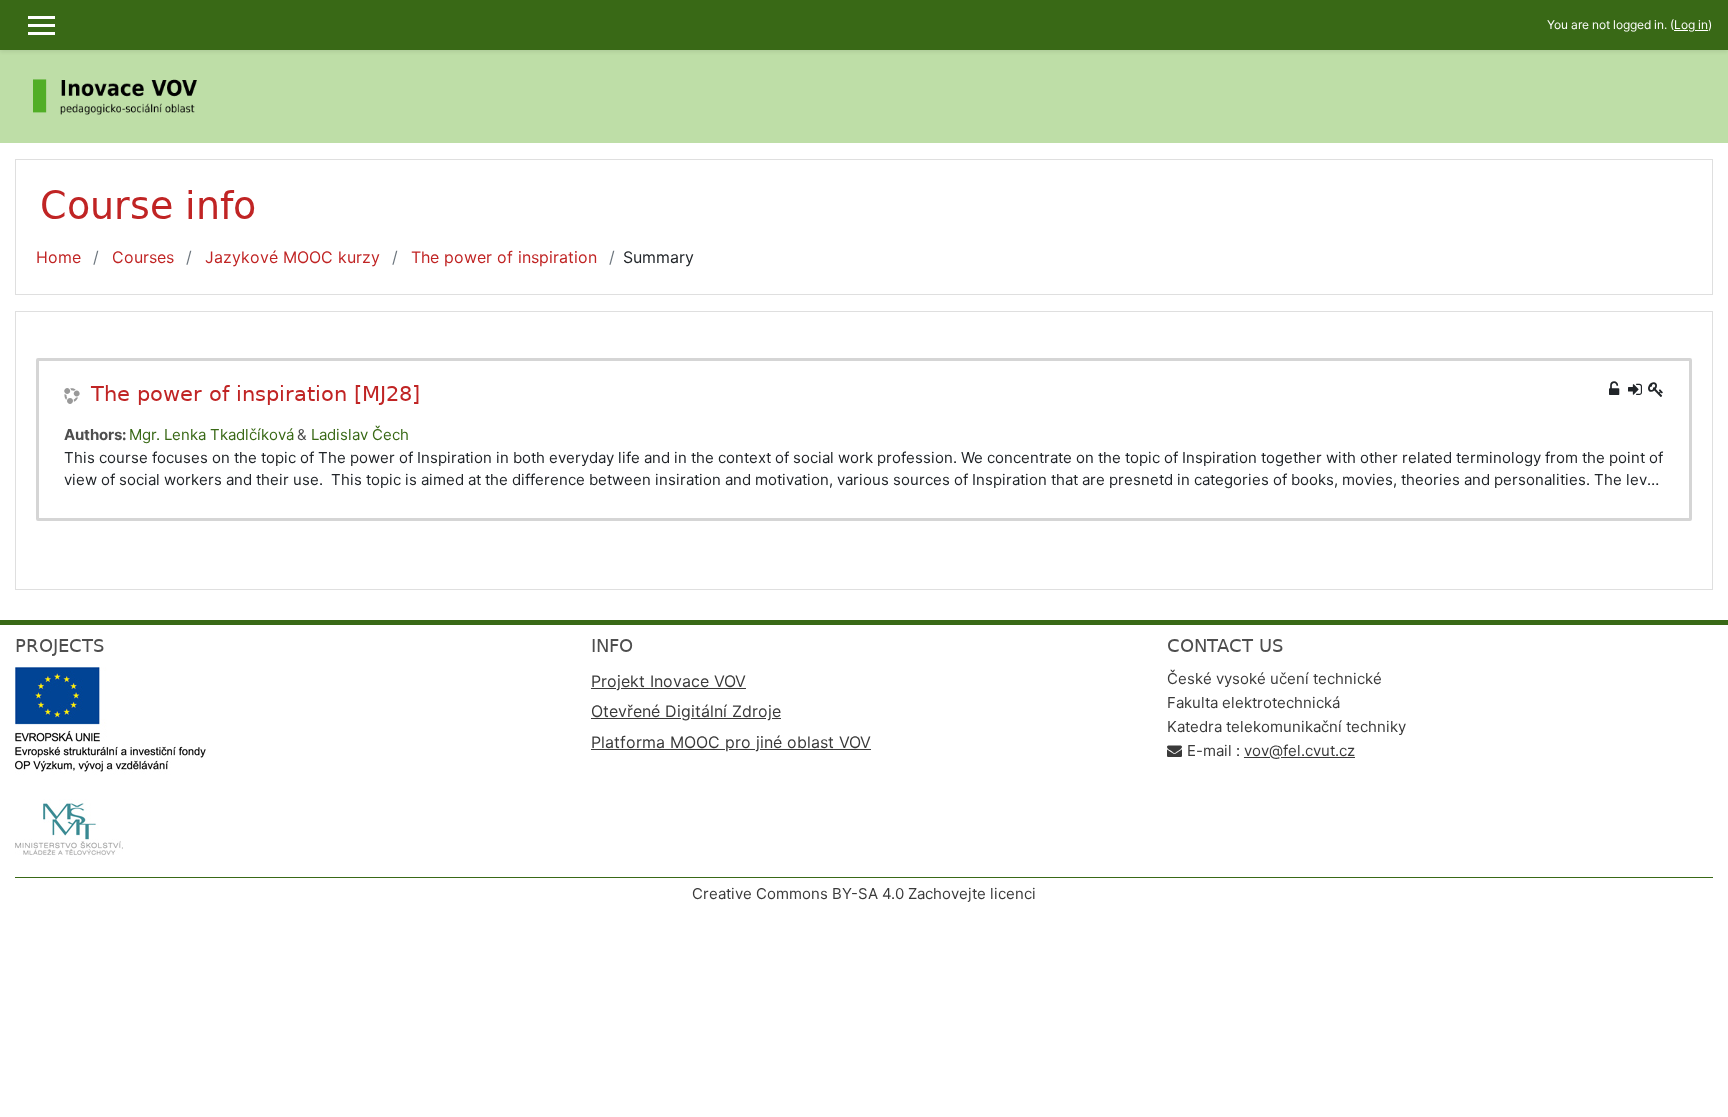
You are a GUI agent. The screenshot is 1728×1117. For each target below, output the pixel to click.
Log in (1691, 24)
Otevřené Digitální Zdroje (686, 711)
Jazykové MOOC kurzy (292, 257)
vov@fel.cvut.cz (1299, 750)
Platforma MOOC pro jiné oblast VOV (731, 742)
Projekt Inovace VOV (668, 681)
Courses (143, 257)
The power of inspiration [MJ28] (255, 394)
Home (58, 257)
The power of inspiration (504, 257)
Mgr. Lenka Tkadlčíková (211, 434)
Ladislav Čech (360, 434)
